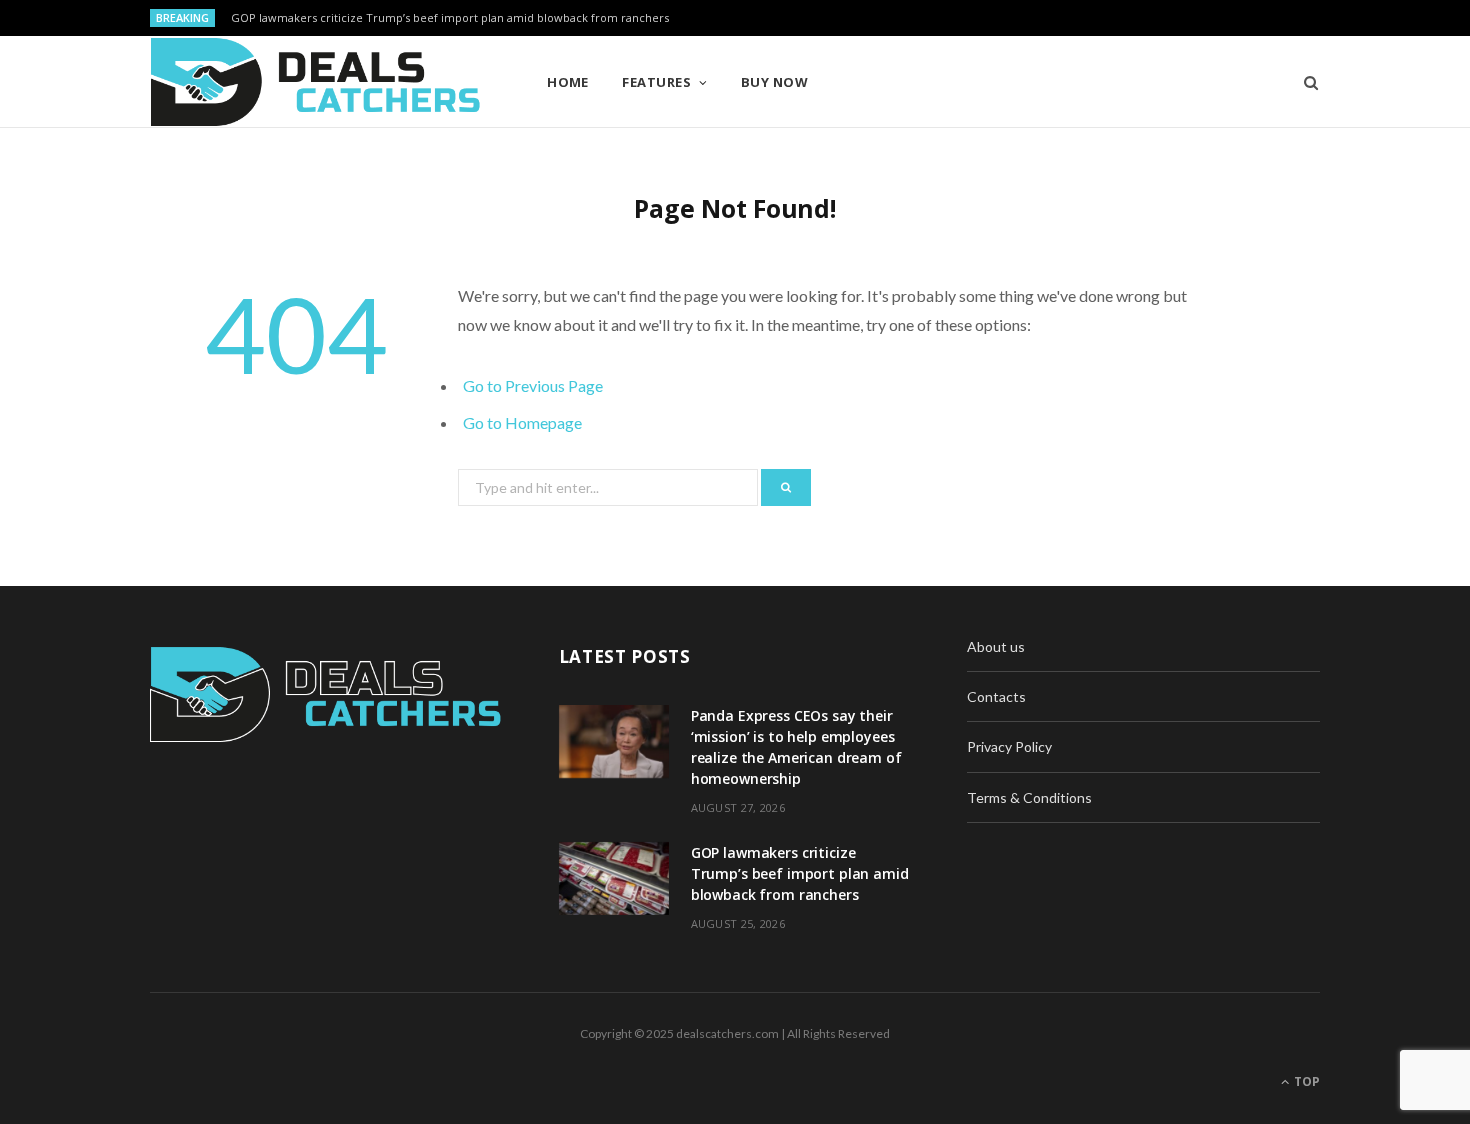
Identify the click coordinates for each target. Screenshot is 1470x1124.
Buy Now (774, 82)
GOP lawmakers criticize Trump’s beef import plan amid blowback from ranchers (450, 18)
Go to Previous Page (533, 385)
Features (656, 82)
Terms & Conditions (1029, 797)
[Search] (1304, 82)
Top (1305, 1081)
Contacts (996, 696)
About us (996, 646)
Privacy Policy (1009, 746)
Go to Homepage (522, 422)
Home (568, 82)
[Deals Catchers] (316, 82)
